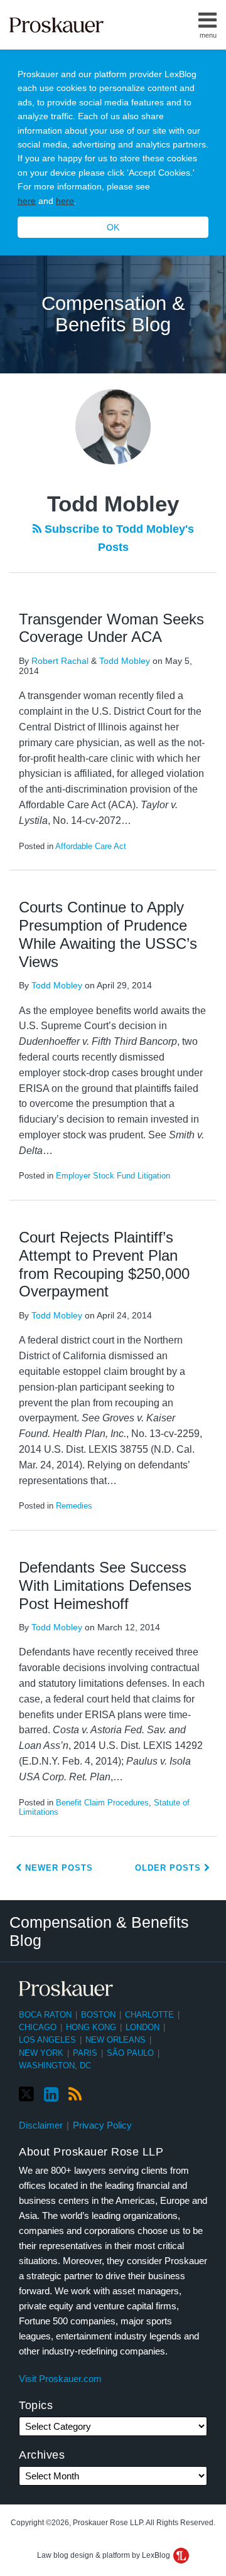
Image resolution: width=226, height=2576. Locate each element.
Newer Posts (57, 1868)
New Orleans (116, 2040)
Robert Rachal (60, 661)
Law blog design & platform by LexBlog (105, 2555)
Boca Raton (45, 2015)
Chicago (38, 2027)
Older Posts (169, 1868)
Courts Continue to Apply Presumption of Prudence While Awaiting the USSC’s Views (108, 934)
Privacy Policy (102, 2125)
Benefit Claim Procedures (102, 1803)
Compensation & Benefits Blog (113, 314)
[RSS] (75, 2095)
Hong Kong (91, 2027)
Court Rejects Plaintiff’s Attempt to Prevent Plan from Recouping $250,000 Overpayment (104, 1264)
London (143, 2027)
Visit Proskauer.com (60, 2379)
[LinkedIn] (51, 2095)
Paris (85, 2053)
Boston (98, 2015)
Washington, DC (55, 2066)
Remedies (74, 1506)
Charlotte (149, 2015)
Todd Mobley (125, 661)
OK (113, 227)
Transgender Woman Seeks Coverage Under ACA (111, 628)
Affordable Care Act (91, 846)
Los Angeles (47, 2040)
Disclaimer (41, 2125)
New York (41, 2053)
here (27, 201)
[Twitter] (26, 2094)
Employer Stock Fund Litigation (113, 1176)
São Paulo (130, 2053)
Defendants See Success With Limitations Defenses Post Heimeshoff (105, 1585)
